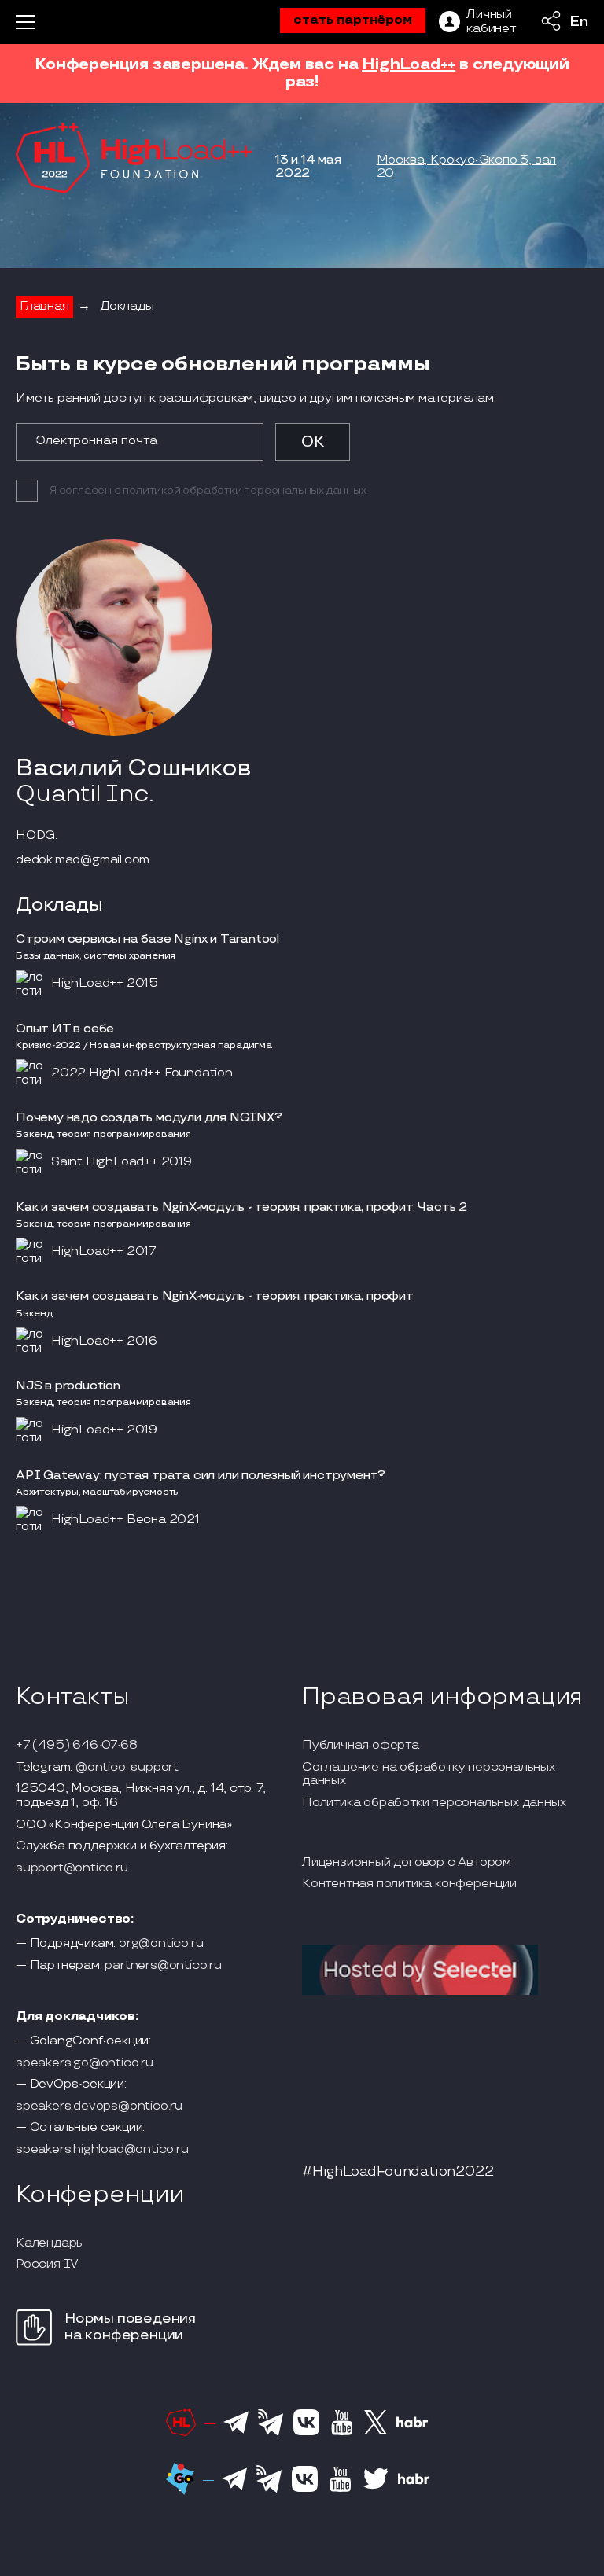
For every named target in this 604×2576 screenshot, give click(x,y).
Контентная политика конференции (409, 1884)
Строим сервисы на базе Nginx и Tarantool (147, 939)
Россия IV (47, 2265)
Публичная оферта (361, 1746)
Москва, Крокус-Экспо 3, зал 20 (467, 167)
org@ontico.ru (161, 1944)
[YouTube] (342, 2433)
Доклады (127, 306)
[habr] (412, 2426)
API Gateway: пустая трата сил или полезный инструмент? (201, 1476)
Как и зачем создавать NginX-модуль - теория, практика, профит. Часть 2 (241, 1207)
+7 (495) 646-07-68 (76, 1746)
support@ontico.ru (72, 1868)
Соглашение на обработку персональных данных (429, 1774)
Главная (44, 306)
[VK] (306, 2433)
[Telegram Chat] (236, 2431)
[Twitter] (376, 2432)
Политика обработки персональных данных (434, 1803)
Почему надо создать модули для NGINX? (149, 1118)
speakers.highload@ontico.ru (102, 2150)
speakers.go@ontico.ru (85, 2063)
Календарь (49, 2243)
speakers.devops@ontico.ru (99, 2107)
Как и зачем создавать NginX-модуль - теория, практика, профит (215, 1296)
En (579, 22)
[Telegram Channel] (271, 2434)
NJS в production (68, 1386)
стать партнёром (353, 20)
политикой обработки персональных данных (244, 490)
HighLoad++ (409, 64)
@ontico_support (127, 1768)
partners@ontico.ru (163, 1966)
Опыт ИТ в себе (65, 1029)
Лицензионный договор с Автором (407, 1863)
